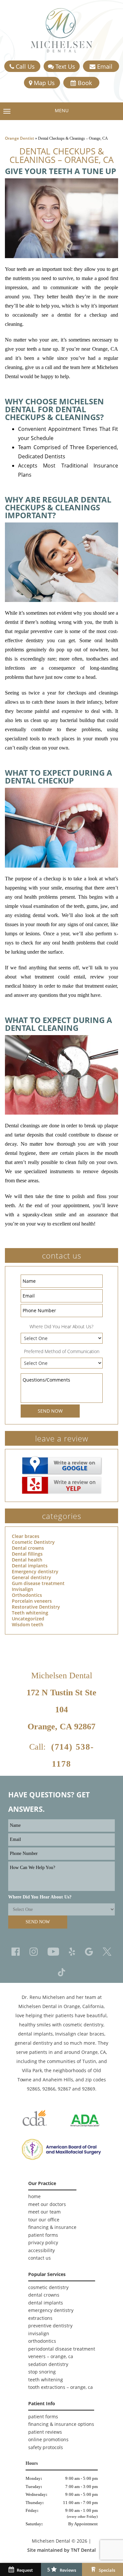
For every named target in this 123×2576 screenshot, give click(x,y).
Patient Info (42, 2403)
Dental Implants (46, 2303)
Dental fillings (27, 1554)
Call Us (24, 66)
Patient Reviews (45, 2432)
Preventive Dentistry (50, 2326)
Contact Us (40, 2258)
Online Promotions (48, 2439)
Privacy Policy (43, 2242)
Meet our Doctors (47, 2204)
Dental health (27, 1560)
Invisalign (22, 1589)
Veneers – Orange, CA (51, 2356)
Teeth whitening (30, 1613)
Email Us (104, 67)
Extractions (40, 2318)
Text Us (64, 66)
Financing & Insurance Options (61, 2424)
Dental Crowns (44, 2295)
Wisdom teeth (28, 1624)
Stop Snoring (42, 2372)
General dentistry (31, 1577)
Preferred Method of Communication (62, 1351)
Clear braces (26, 1536)
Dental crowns (28, 1548)
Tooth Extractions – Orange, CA (61, 2387)
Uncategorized (28, 1619)
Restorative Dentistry (36, 1607)
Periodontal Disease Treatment (62, 2349)
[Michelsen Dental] (62, 30)
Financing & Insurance (52, 2227)
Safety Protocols (46, 2447)
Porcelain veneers (32, 1601)
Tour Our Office (44, 2220)
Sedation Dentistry (48, 2364)
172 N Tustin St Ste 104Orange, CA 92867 (61, 1710)
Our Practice (42, 2183)
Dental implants (30, 1566)
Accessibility (41, 2250)
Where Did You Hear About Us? (61, 1326)
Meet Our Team (44, 2212)
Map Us (43, 83)
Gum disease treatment (38, 1583)
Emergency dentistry (35, 1571)
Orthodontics (27, 1595)
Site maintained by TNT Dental (61, 2550)
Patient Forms (43, 2235)
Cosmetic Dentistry (33, 1542)
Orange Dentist (20, 138)
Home (34, 2196)
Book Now (83, 84)
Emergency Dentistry (51, 2310)
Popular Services (47, 2274)
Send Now (50, 1411)
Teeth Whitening (46, 2380)
